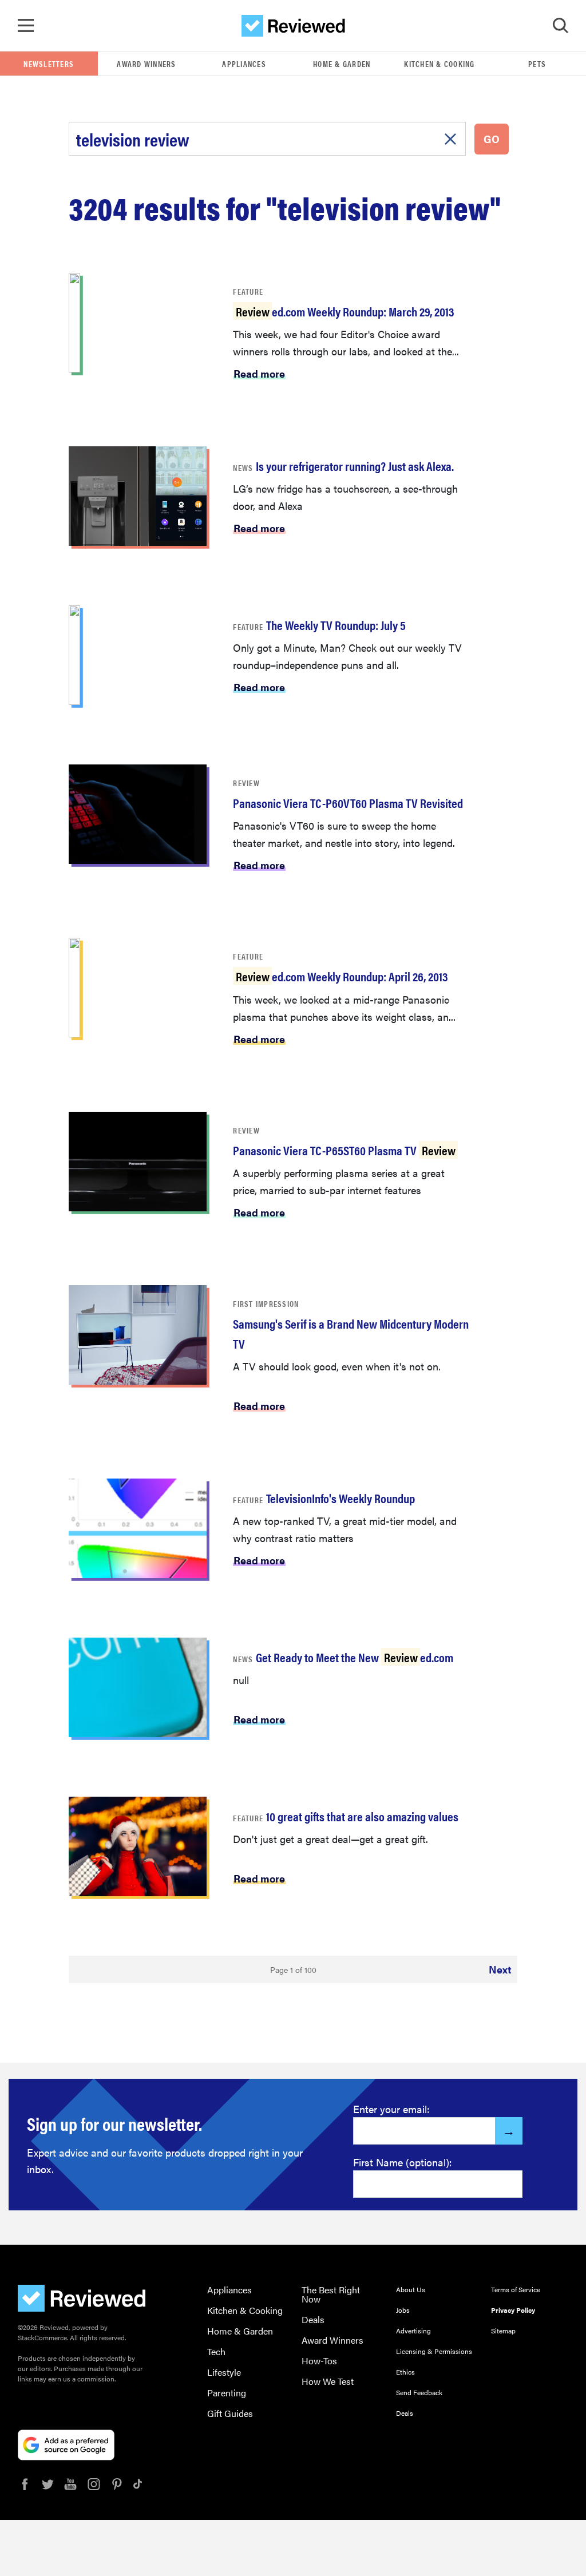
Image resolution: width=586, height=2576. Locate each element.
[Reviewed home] (293, 26)
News (243, 467)
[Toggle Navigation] (26, 26)
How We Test (328, 2381)
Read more (259, 373)
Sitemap (503, 2331)
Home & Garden (342, 64)
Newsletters (49, 64)
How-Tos (319, 2361)
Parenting (227, 2393)
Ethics (405, 2372)
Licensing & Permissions (434, 2351)
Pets (537, 64)
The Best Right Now (331, 2294)
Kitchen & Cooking (439, 64)
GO (492, 139)
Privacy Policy (513, 2310)
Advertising (413, 2331)
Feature (248, 291)
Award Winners (146, 64)
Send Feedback (419, 2392)
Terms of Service (516, 2289)
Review (246, 783)
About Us (411, 2289)
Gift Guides (230, 2413)
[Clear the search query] (450, 139)
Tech (216, 2351)
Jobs (403, 2310)
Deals (313, 2319)
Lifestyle (224, 2372)
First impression (266, 1303)
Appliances (244, 64)
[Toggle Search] (560, 26)
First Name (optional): (403, 2162)
